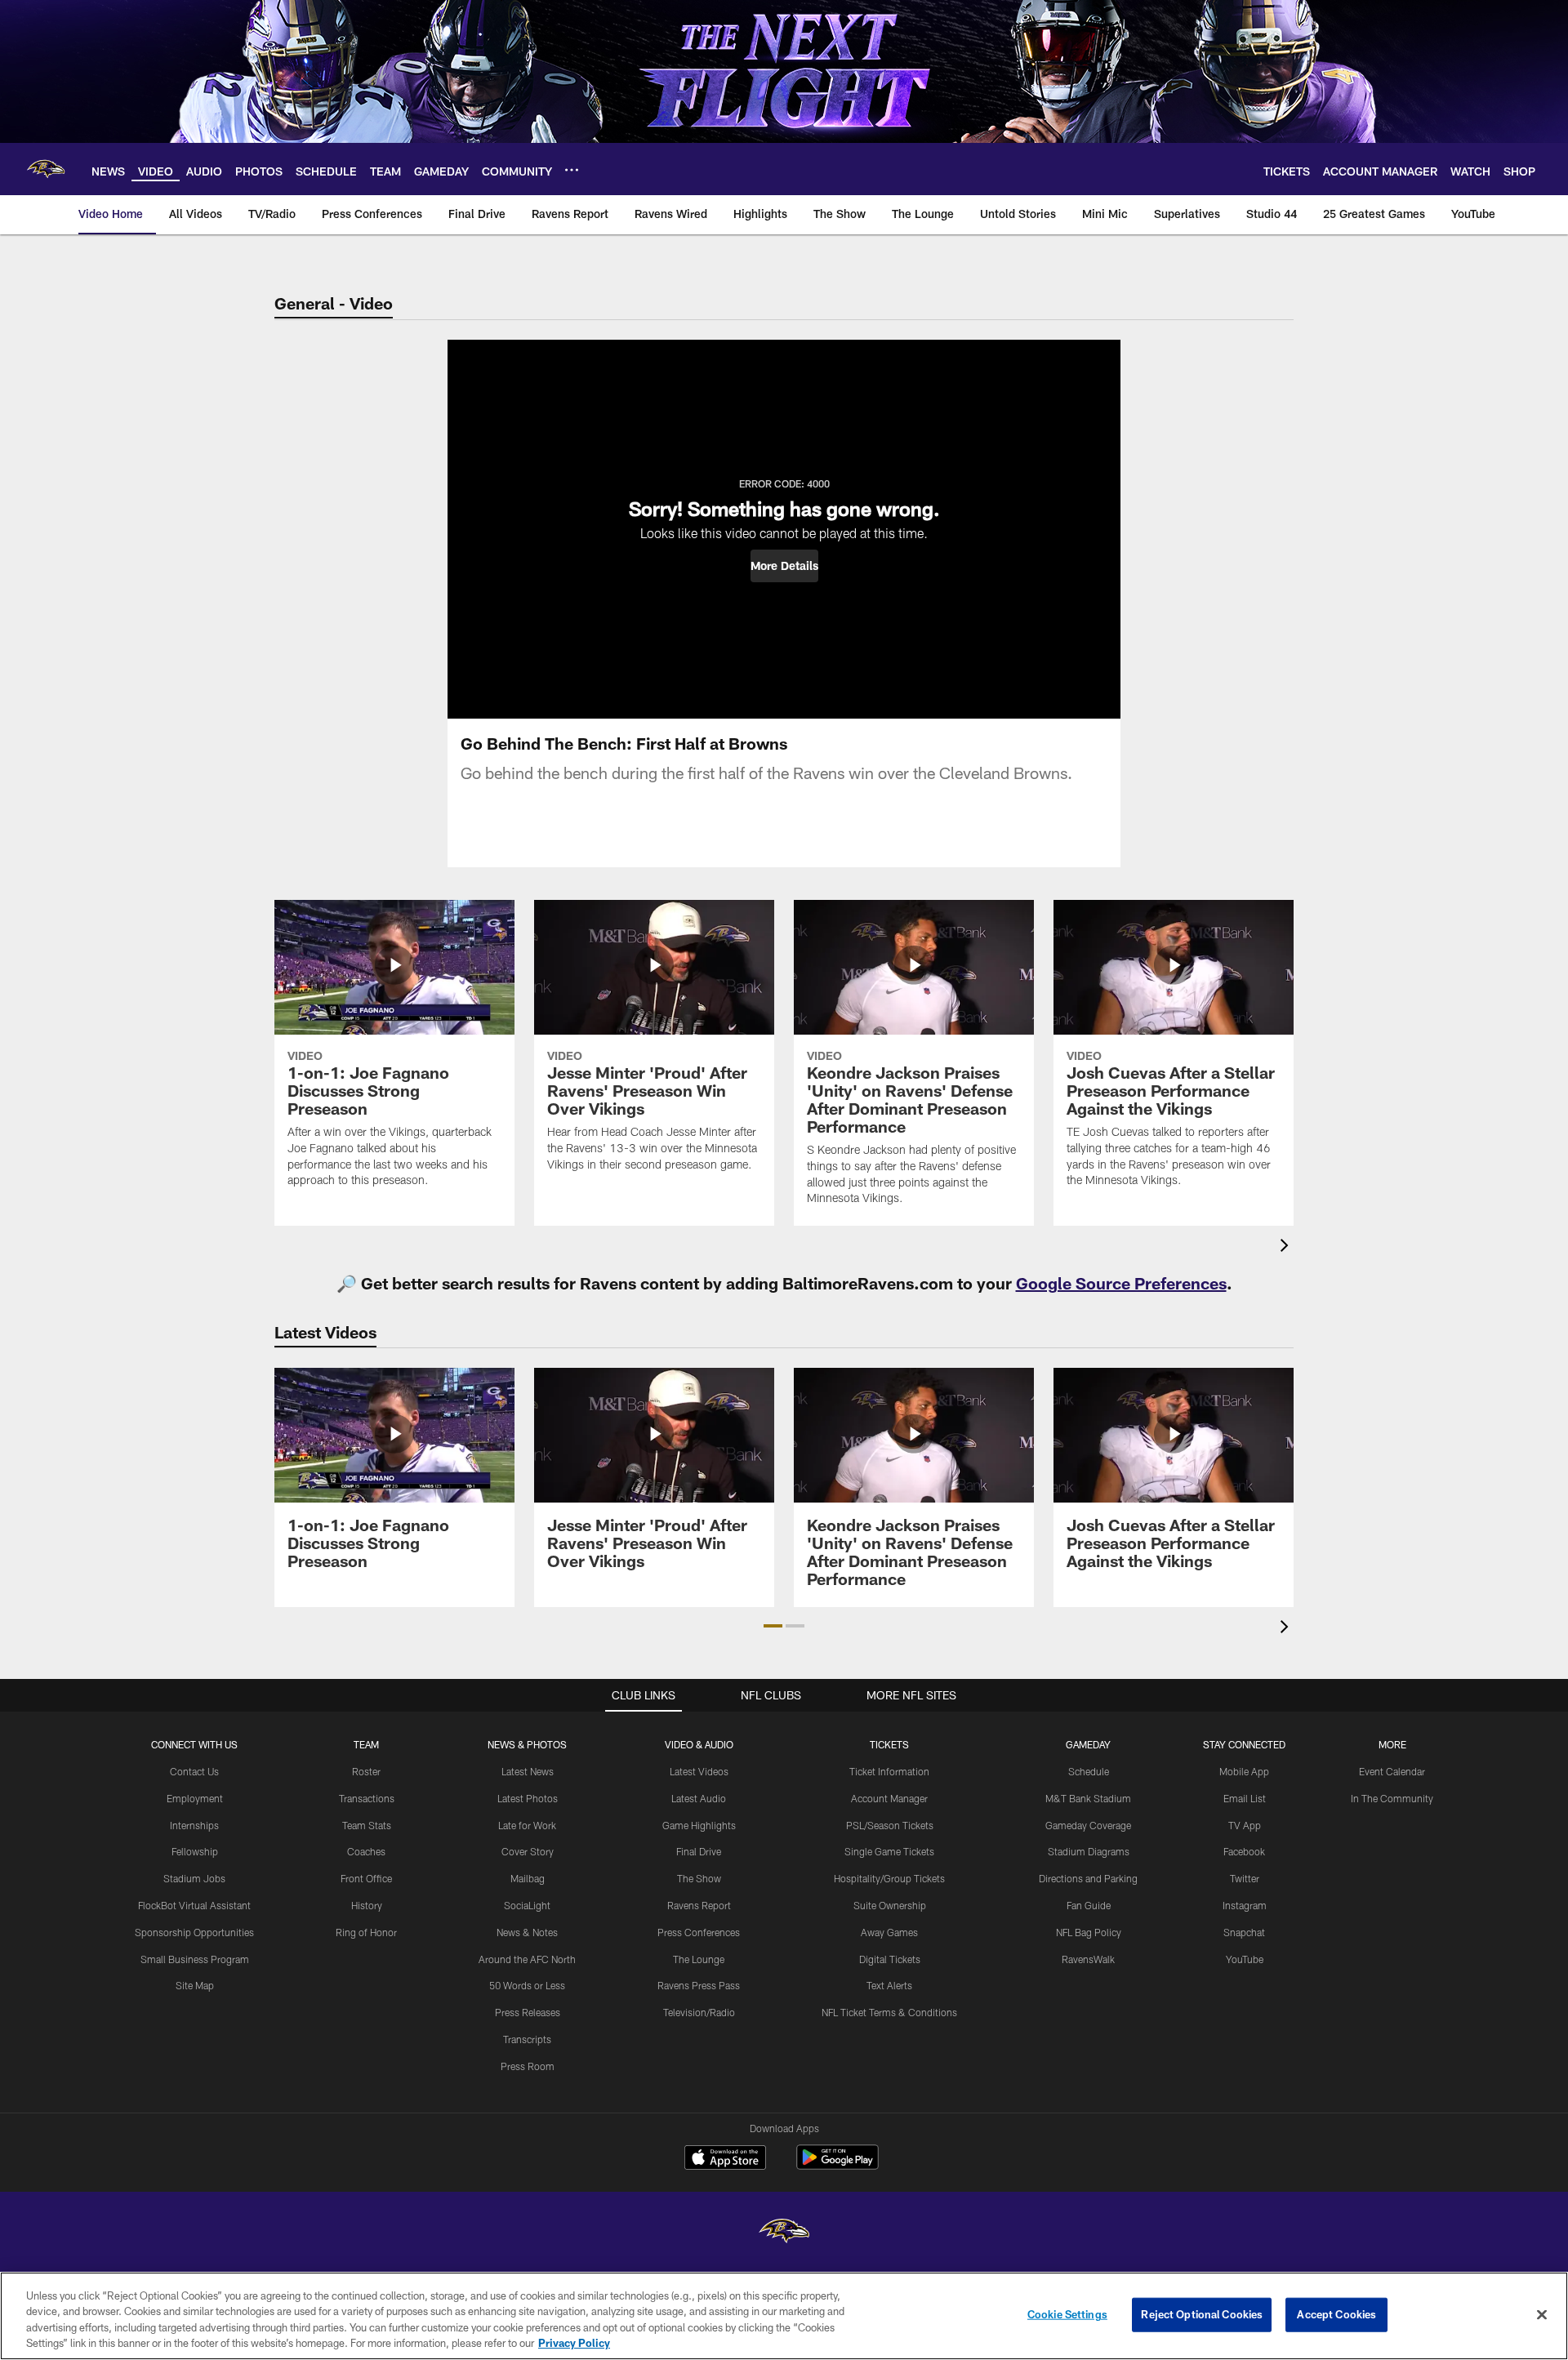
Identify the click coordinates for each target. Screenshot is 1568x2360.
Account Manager (889, 1798)
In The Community (1392, 1798)
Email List (1245, 1798)
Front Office (366, 1878)
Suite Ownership (890, 1905)
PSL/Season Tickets (890, 1825)
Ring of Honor (366, 1932)
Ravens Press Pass (699, 1985)
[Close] (1542, 2314)
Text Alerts (889, 1985)
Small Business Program (195, 1959)
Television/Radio (699, 2012)
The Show (699, 1878)
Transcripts (527, 2039)
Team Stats (367, 1825)
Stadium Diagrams (1089, 1851)
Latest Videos (699, 1771)
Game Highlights (699, 1825)
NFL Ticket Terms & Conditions (889, 2012)
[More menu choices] (572, 170)
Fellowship (195, 1851)
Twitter (1245, 1878)
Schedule (1089, 1771)
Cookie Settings (1067, 2314)
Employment (195, 1798)
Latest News (528, 1771)
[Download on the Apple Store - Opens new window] (725, 2159)
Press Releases (528, 2012)
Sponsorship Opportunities (194, 1932)
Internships (194, 1825)
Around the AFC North (527, 1959)
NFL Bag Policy (1089, 1932)
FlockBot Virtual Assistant (194, 1905)
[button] (784, 566)
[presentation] (1287, 1247)
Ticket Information (889, 1771)
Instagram (1245, 1905)
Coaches (366, 1851)
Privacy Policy (574, 2343)
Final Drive (699, 1851)
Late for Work (527, 1825)
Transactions (367, 1798)
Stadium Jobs (194, 1878)
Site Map (195, 1985)
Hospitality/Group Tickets (889, 1878)
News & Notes (527, 1932)
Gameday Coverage (1088, 1825)
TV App (1245, 1825)
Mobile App (1244, 1771)
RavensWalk (1088, 1959)
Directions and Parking (1088, 1878)
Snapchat (1244, 1932)
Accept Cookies (1336, 2314)
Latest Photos (528, 1798)
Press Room (528, 2066)
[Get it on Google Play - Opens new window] (837, 2165)
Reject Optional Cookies (1202, 2314)
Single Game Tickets (889, 1851)
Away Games (889, 1932)
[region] (784, 2316)
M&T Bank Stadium (1088, 1798)
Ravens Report (699, 1905)
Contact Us (194, 1771)
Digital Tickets (890, 1959)
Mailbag (528, 1878)
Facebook (1244, 1851)
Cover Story (528, 1851)
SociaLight (527, 1905)
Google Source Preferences (1121, 1283)
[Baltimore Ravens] (784, 2233)
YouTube (1245, 1959)
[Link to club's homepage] (46, 169)
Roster (366, 1771)
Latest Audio (699, 1798)
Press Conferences (699, 1932)
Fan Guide (1089, 1905)
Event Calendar (1392, 1771)
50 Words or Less (527, 1985)
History (367, 1905)
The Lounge (699, 1959)
